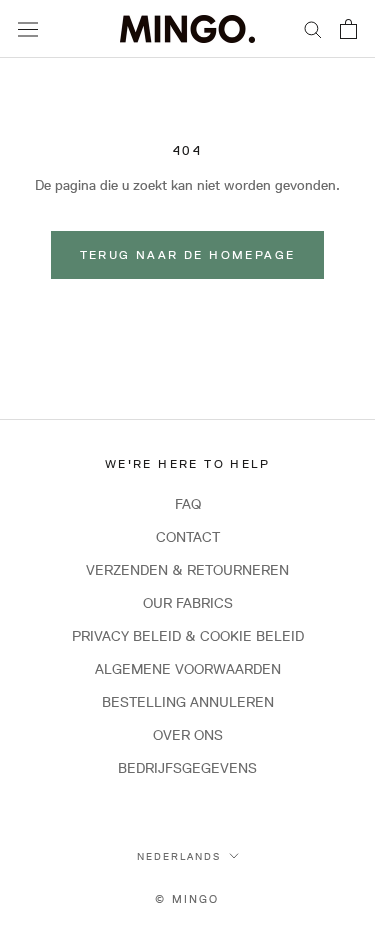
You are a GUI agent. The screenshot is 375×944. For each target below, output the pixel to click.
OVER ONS (188, 735)
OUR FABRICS (188, 603)
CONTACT (188, 537)
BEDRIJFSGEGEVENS (187, 768)
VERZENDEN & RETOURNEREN (187, 570)
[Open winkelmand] (348, 29)
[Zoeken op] (313, 28)
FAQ (188, 504)
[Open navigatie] (28, 29)
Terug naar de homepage (188, 254)
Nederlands (179, 856)
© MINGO (187, 898)
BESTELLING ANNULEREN (188, 702)
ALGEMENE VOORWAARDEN (188, 669)
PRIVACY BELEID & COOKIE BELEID (188, 636)
